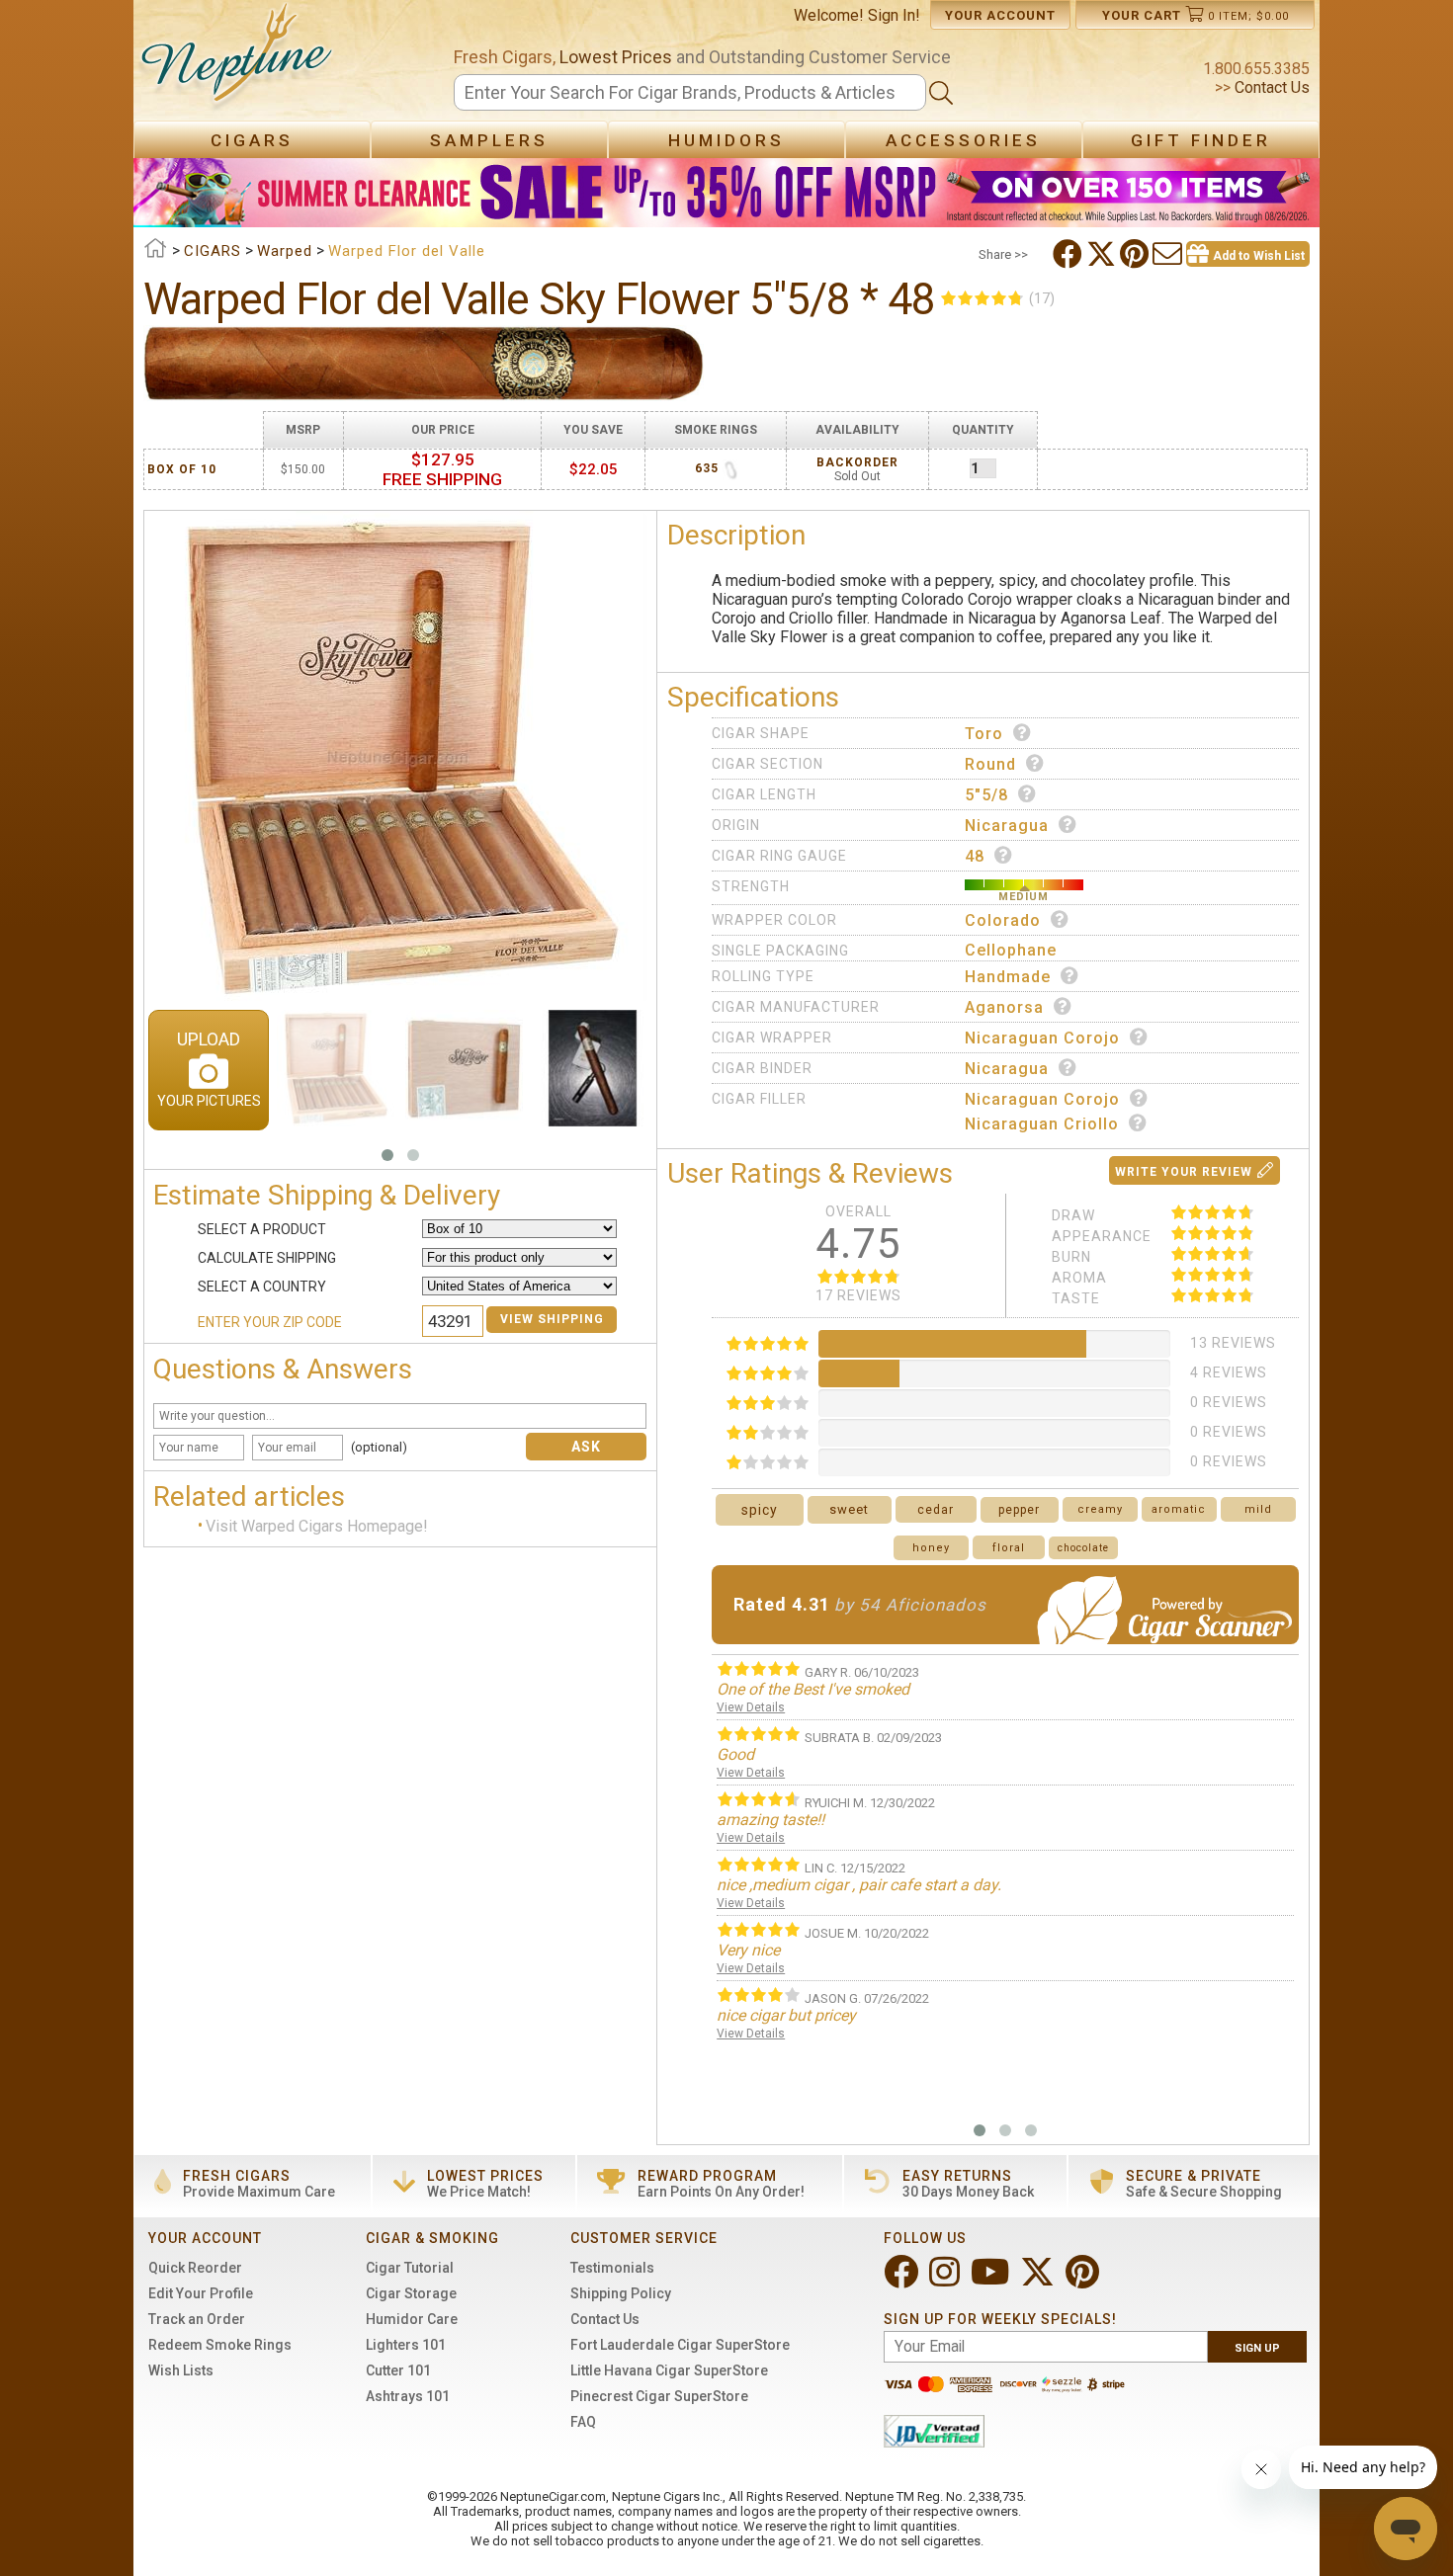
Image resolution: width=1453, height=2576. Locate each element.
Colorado (1003, 920)
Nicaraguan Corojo (1042, 1038)
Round (990, 764)
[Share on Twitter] (1103, 254)
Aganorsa (1004, 1007)
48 (975, 856)
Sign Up (1257, 2348)
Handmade (1008, 977)
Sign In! (894, 15)
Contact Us (1270, 87)
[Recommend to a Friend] (1169, 254)
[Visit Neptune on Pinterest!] (1084, 2280)
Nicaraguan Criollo (1042, 1124)
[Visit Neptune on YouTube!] (992, 2280)
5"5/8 (986, 795)
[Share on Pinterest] (1136, 254)
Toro (984, 734)
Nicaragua (1007, 826)
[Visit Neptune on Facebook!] (903, 2280)
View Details (751, 1707)
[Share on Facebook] (1069, 254)
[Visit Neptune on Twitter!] (1039, 2280)
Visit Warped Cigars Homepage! (317, 1527)
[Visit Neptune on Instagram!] (946, 2280)
